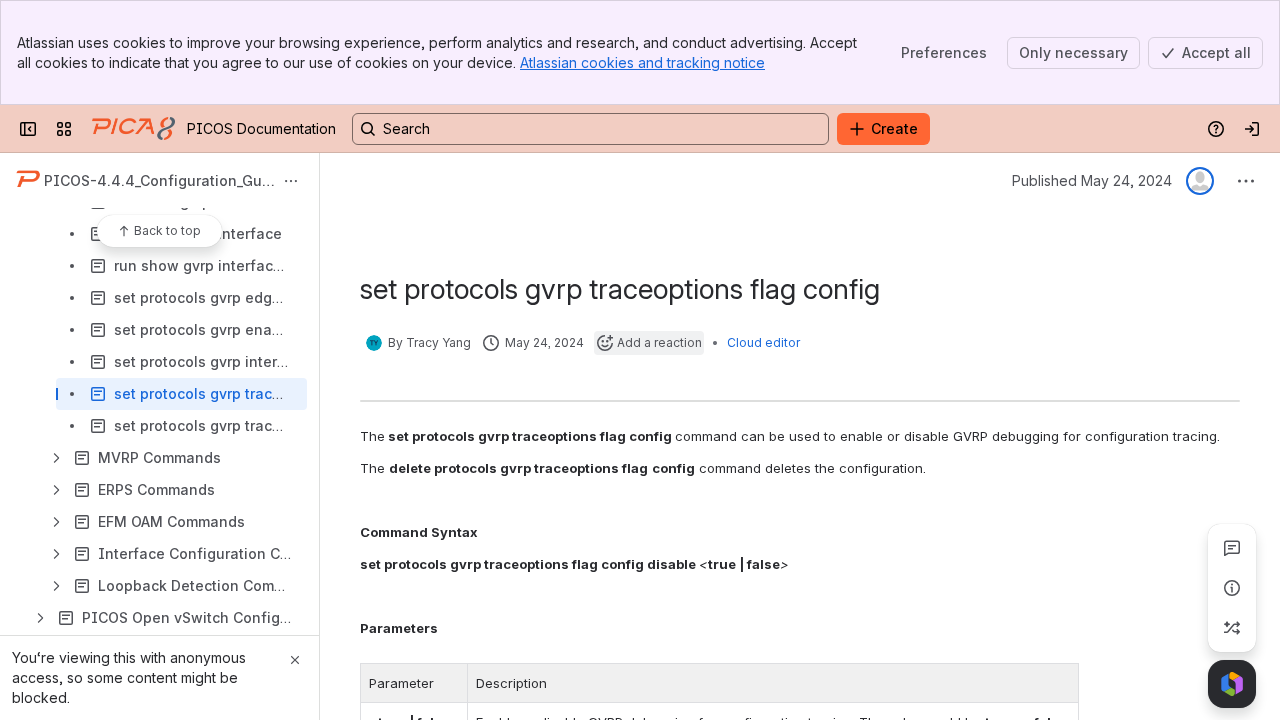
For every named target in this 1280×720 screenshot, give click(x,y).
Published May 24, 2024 (1092, 180)
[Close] (295, 660)
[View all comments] (1232, 548)
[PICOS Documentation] (133, 129)
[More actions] (291, 181)
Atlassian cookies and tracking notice (642, 62)
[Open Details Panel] (1232, 588)
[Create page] (1232, 628)
